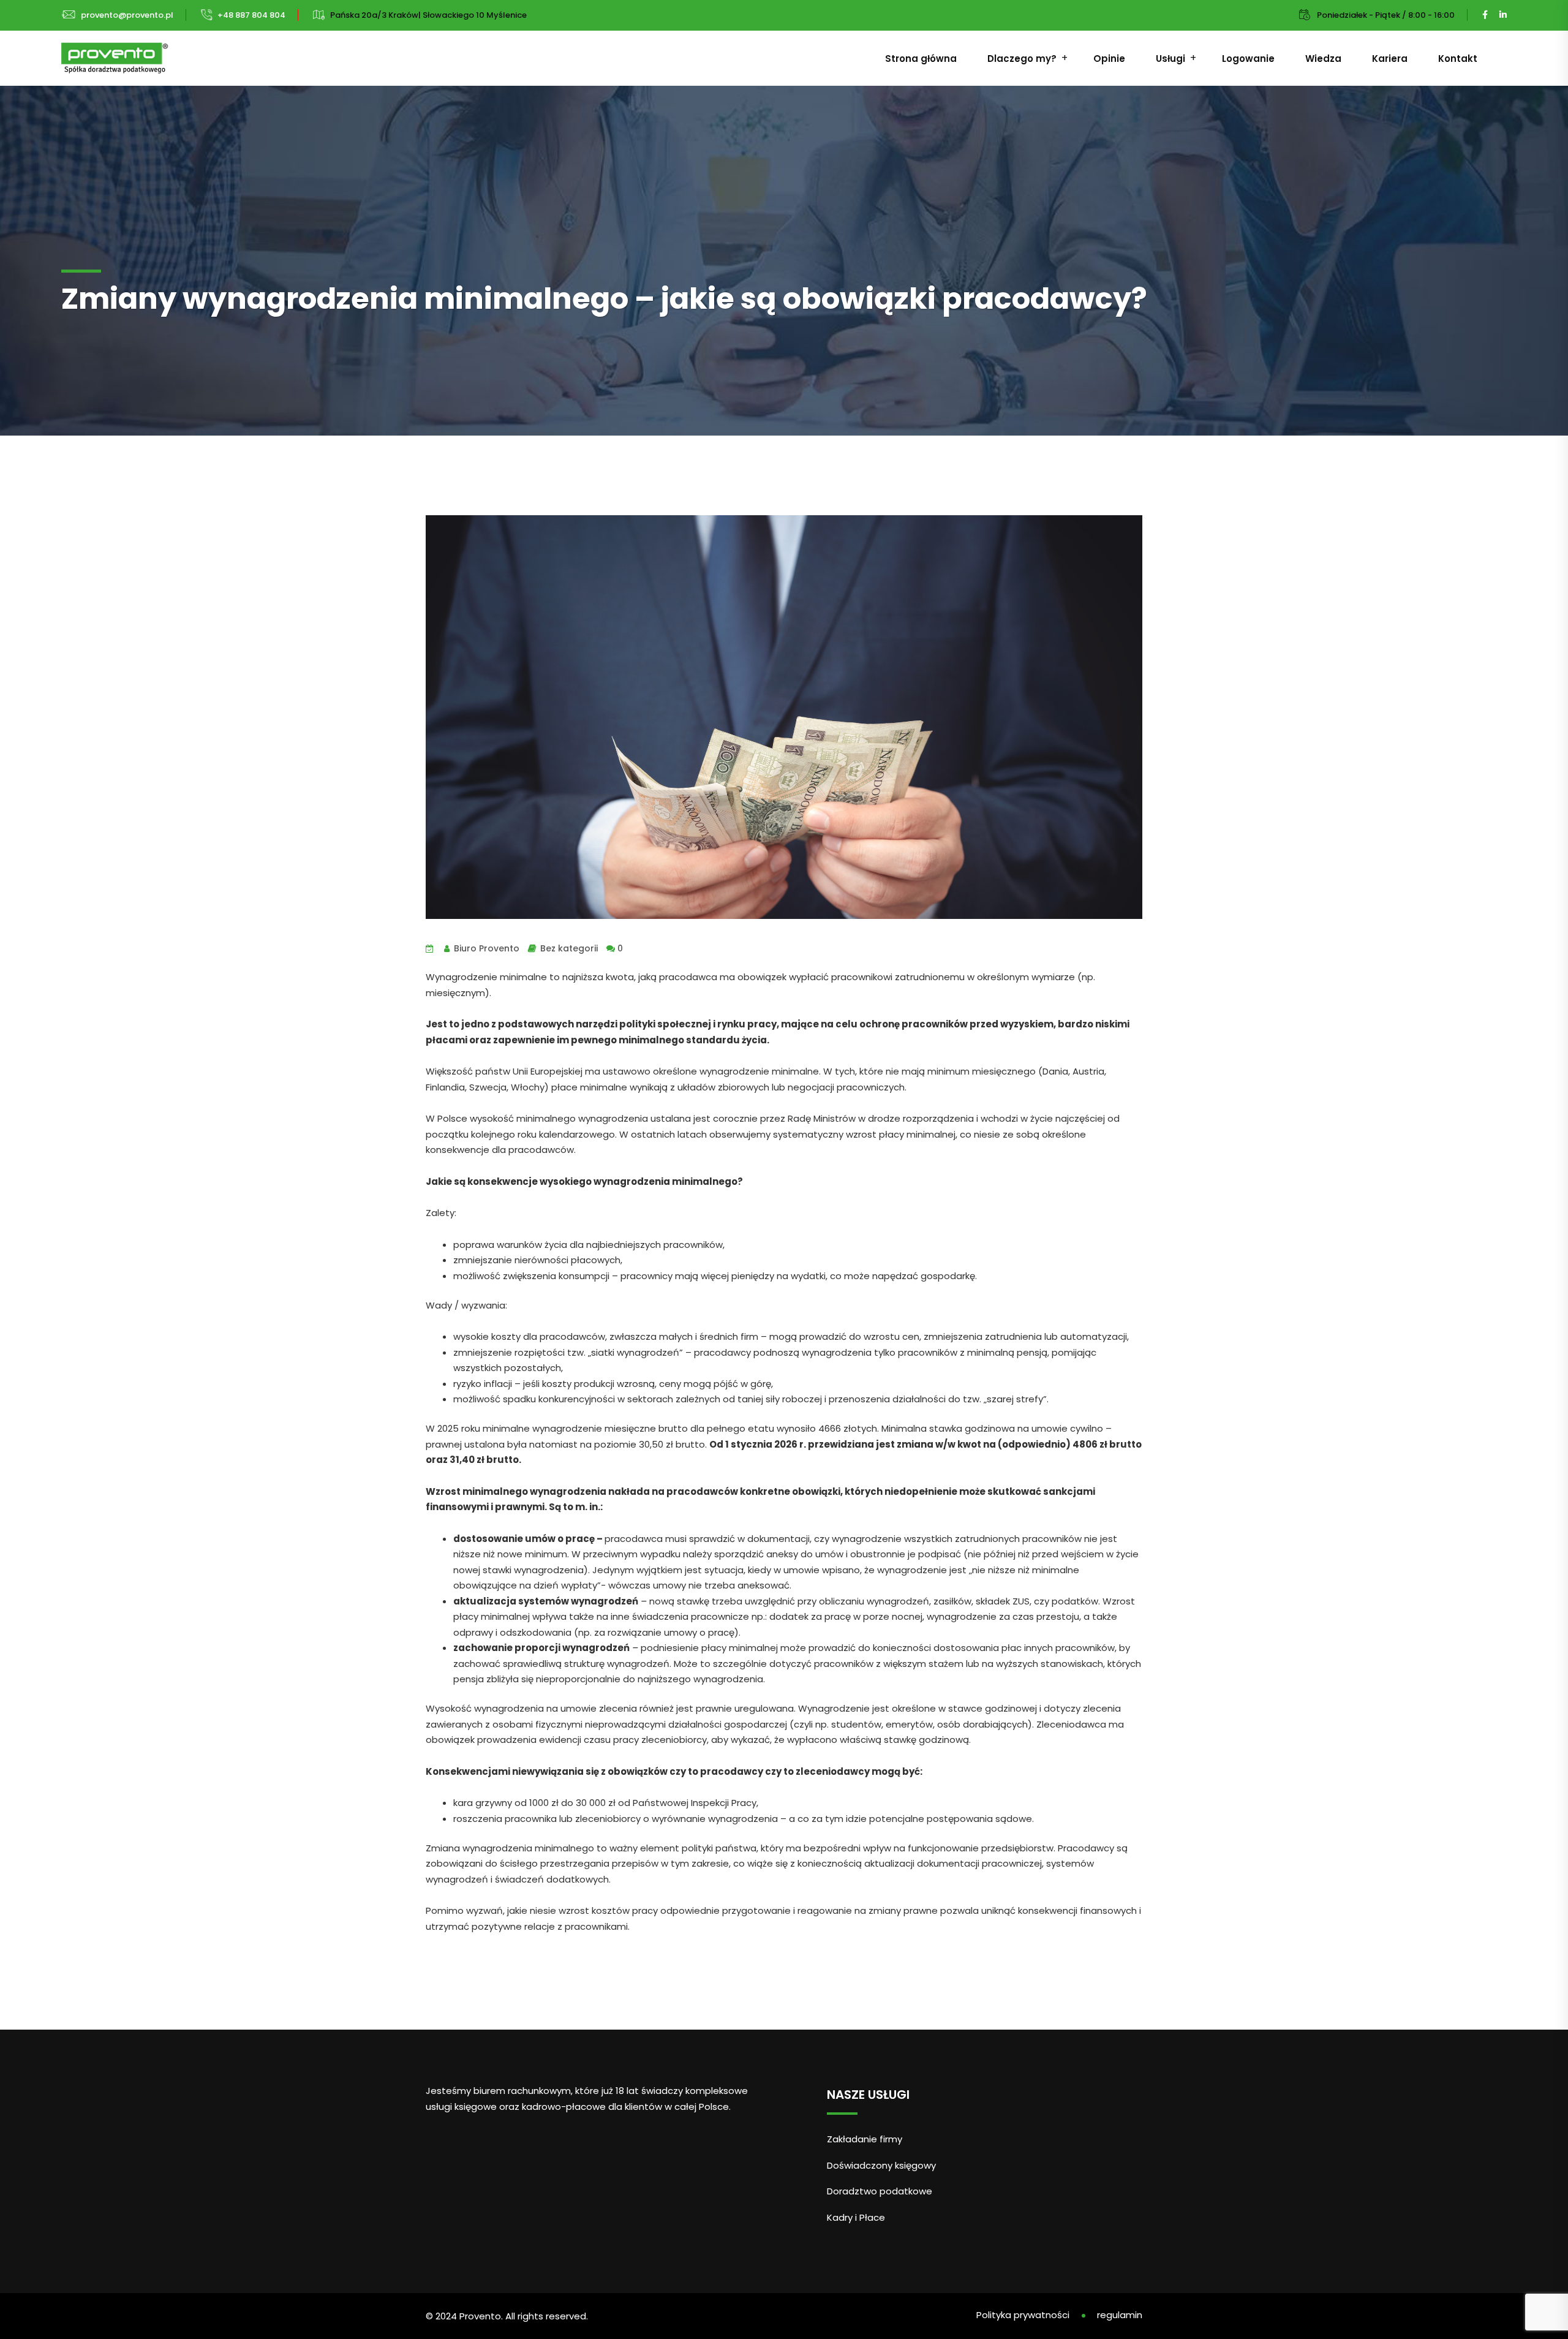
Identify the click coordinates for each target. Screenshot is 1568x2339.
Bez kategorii (569, 948)
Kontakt (1458, 59)
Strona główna (921, 59)
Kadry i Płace (856, 2217)
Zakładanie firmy (865, 2139)
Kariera (1390, 59)
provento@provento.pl (127, 15)
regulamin (1120, 2315)
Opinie (1109, 59)
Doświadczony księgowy (881, 2165)
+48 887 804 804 (251, 15)
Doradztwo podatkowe (880, 2191)
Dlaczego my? (1022, 59)
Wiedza (1323, 59)
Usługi (1170, 59)
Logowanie (1248, 59)
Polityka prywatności (1023, 2315)
